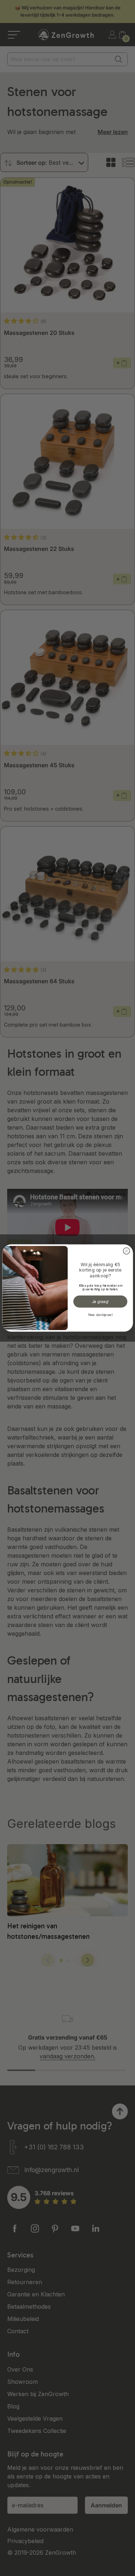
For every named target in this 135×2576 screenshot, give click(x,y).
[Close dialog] (126, 1251)
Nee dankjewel (100, 1315)
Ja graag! (100, 1301)
